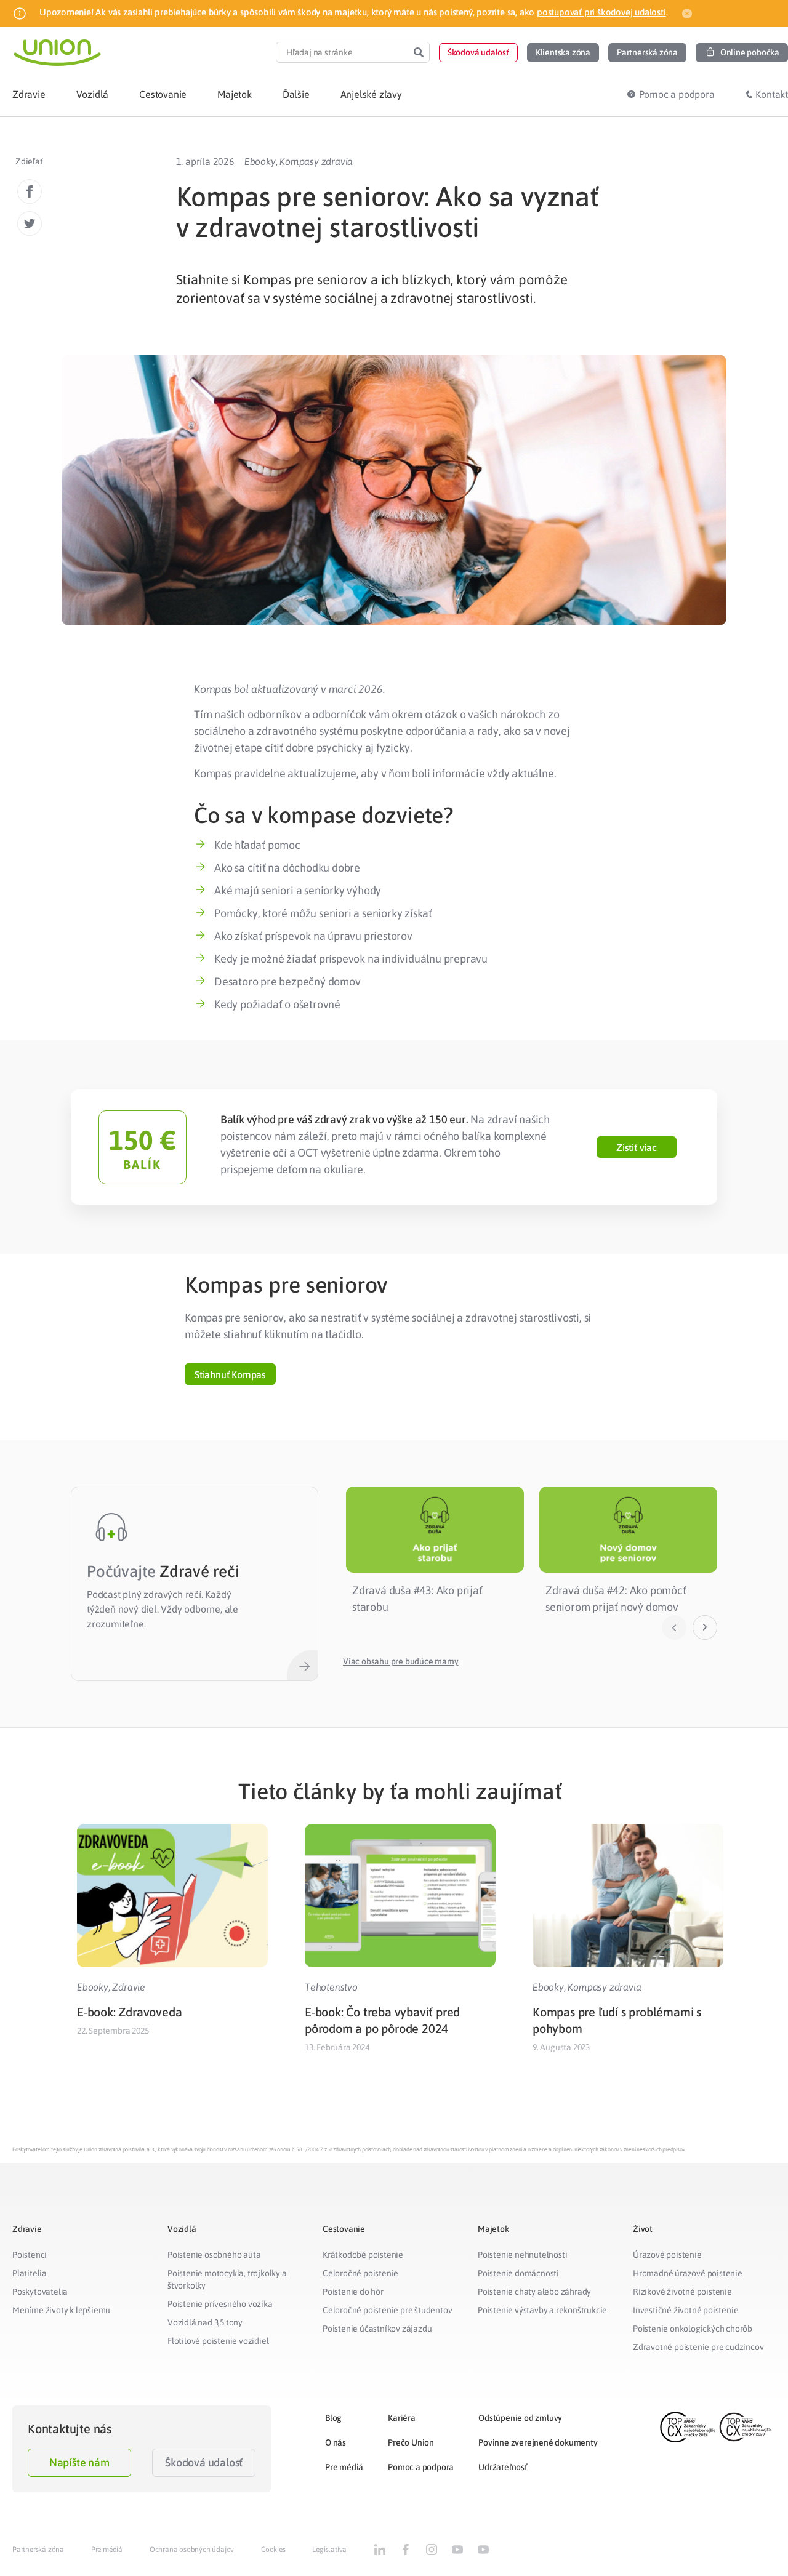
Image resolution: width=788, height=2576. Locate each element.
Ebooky (260, 161)
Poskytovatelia (40, 2292)
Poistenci (30, 2255)
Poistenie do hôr (353, 2292)
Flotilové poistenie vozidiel (218, 2341)
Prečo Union (411, 2442)
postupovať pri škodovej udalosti (601, 12)
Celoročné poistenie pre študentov (387, 2310)
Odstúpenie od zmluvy (520, 2418)
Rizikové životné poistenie (682, 2292)
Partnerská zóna (38, 2550)
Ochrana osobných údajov (192, 2550)
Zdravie (129, 1987)
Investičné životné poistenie (685, 2310)
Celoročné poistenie (360, 2273)
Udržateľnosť (503, 2467)
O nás (336, 2442)
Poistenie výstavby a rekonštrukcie (542, 2310)
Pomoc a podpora (421, 2467)
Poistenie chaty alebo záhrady (534, 2292)
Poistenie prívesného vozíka (220, 2304)
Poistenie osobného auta (214, 2255)
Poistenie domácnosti (518, 2273)
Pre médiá (344, 2467)
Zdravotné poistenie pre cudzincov (698, 2347)
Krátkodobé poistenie (363, 2255)
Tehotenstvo (331, 1987)
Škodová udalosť (204, 2462)
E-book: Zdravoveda (129, 2012)
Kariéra (402, 2418)
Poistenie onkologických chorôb (693, 2329)
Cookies (273, 2550)
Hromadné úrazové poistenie (688, 2273)
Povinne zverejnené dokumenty (538, 2442)
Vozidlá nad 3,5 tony (205, 2322)
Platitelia (30, 2273)
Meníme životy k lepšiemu (61, 2310)
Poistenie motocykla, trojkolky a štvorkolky (227, 2279)
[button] (478, 53)
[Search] (419, 52)
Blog (333, 2418)
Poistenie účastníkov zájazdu (377, 2329)
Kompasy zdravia (316, 161)
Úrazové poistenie (667, 2255)
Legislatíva (329, 2550)
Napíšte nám (79, 2462)
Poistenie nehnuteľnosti (522, 2255)
